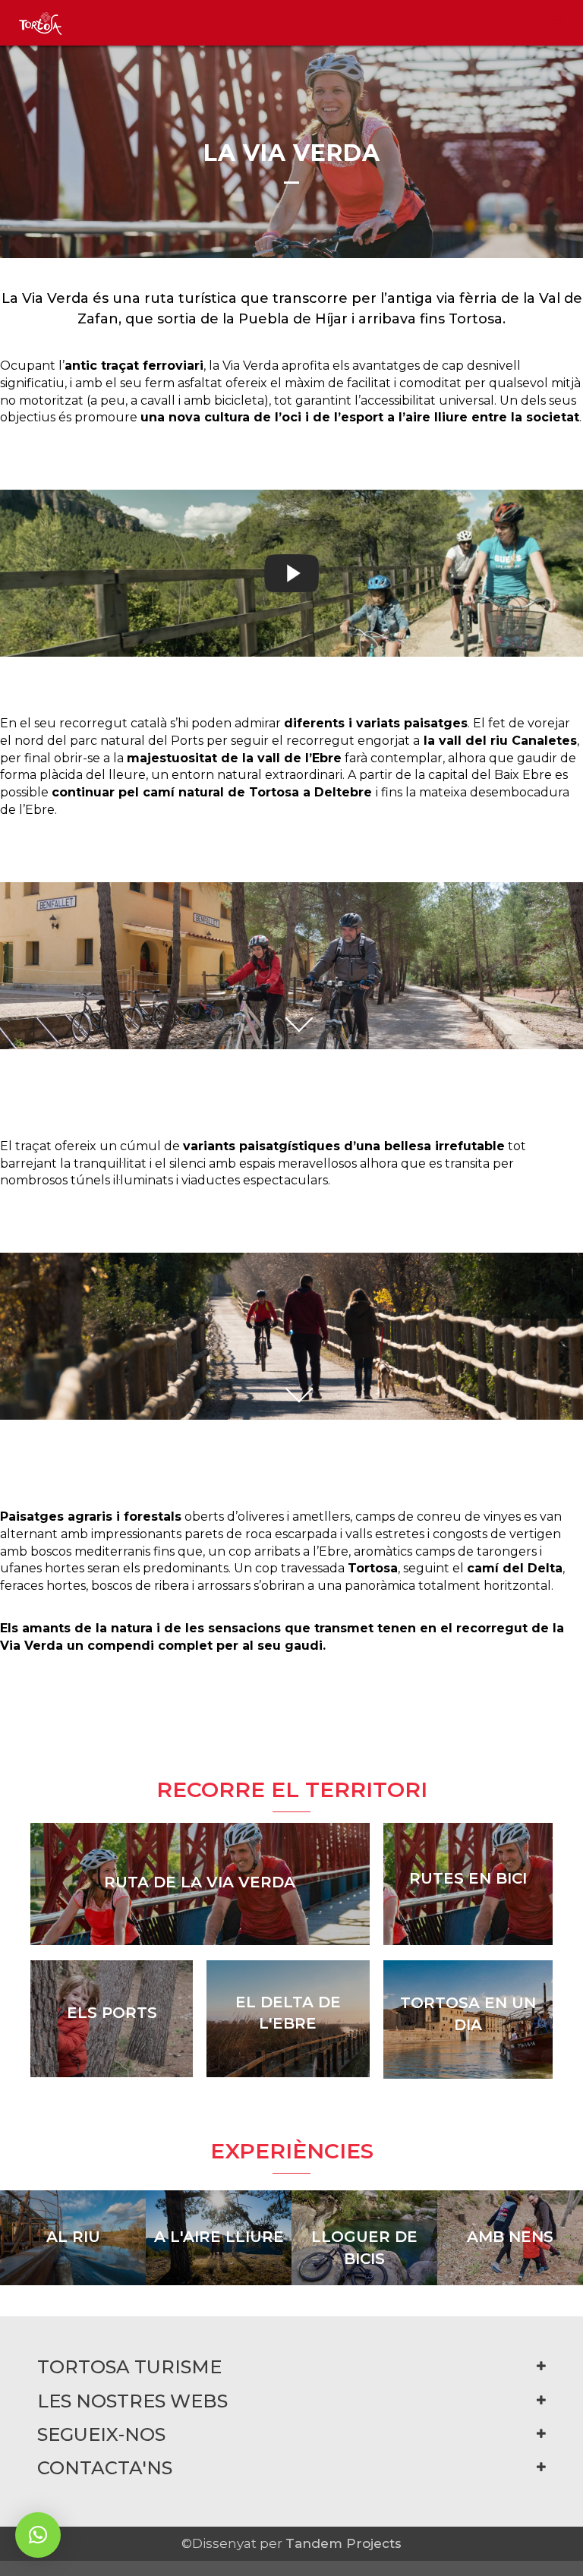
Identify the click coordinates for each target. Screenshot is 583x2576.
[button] (38, 2535)
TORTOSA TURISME (129, 2367)
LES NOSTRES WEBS (132, 2401)
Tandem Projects (343, 2543)
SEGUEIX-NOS (101, 2434)
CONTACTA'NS (105, 2468)
